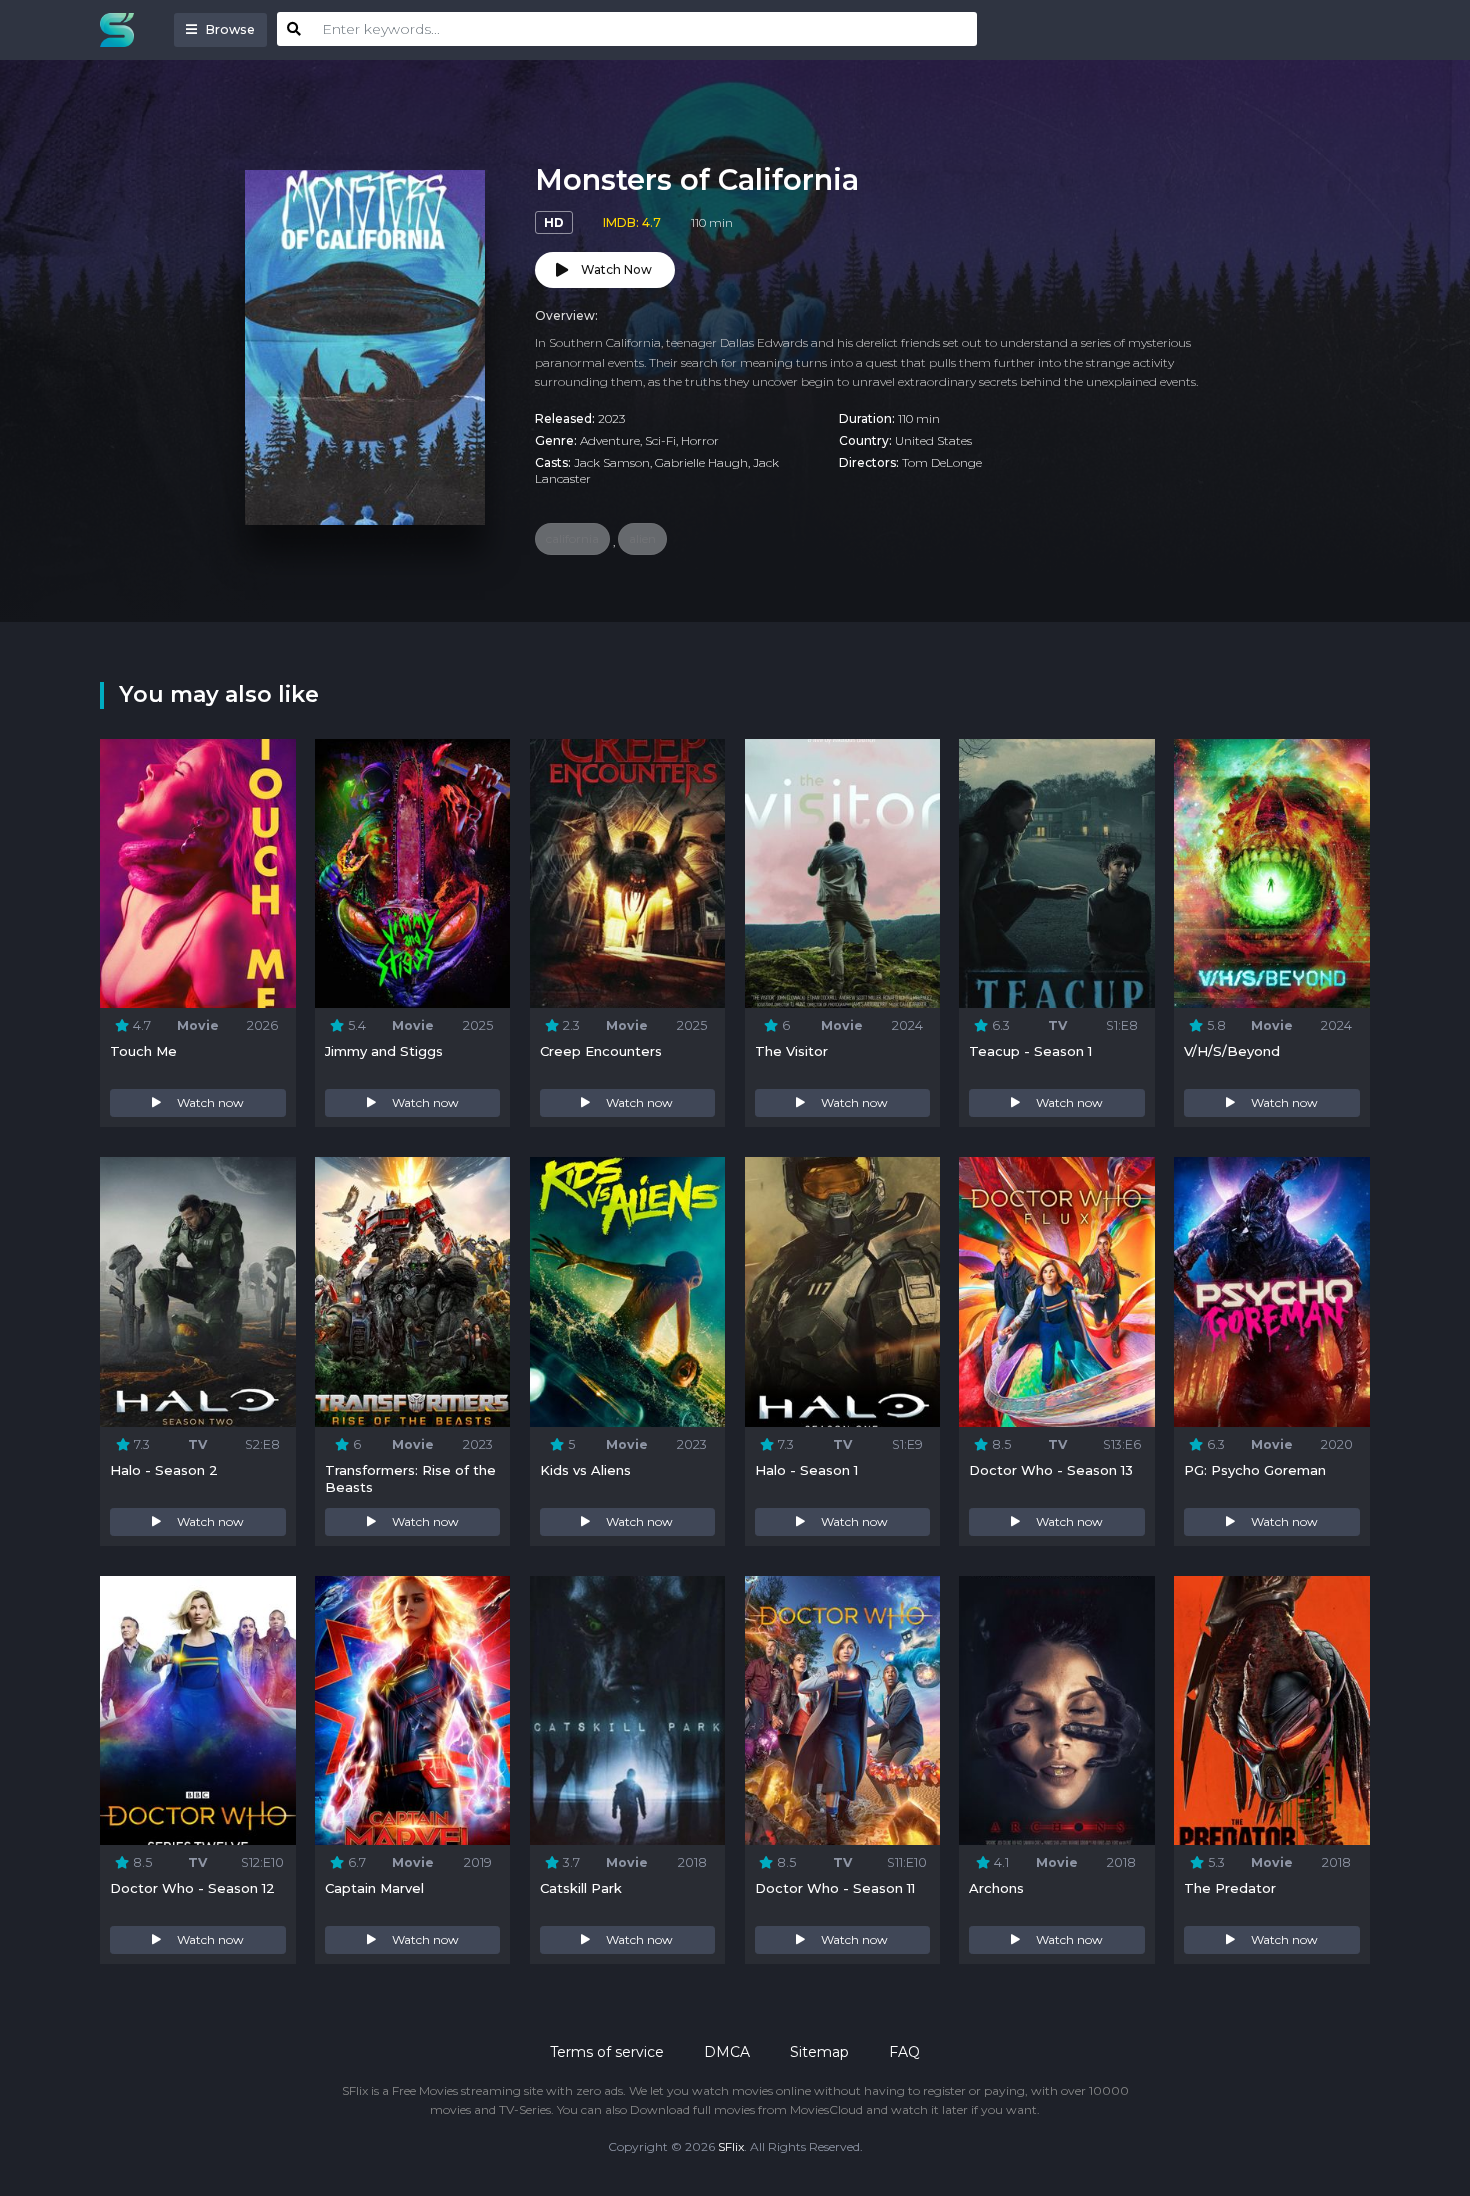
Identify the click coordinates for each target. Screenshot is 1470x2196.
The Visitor (791, 1051)
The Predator (1230, 1888)
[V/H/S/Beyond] (1271, 874)
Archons (996, 1888)
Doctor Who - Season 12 (192, 1888)
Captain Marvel (374, 1888)
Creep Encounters (601, 1051)
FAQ (904, 2052)
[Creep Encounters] (627, 874)
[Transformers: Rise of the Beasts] (412, 1292)
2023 (611, 418)
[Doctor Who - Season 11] (842, 1711)
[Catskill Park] (627, 1711)
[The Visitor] (842, 874)
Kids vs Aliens (585, 1470)
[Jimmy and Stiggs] (412, 874)
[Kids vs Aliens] (627, 1292)
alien (642, 538)
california (572, 538)
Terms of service (607, 2052)
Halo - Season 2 (164, 1470)
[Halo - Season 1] (842, 1292)
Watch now (210, 1102)
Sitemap (819, 2052)
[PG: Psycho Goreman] (1271, 1292)
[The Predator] (1271, 1711)
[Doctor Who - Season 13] (1056, 1292)
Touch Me (143, 1051)
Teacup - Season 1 (1030, 1051)
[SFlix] (122, 30)
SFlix (731, 2146)
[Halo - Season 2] (197, 1292)
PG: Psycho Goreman (1255, 1470)
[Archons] (1056, 1711)
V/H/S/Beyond (1232, 1051)
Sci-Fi (660, 440)
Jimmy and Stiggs (384, 1051)
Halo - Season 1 (806, 1470)
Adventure (610, 440)
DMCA (727, 2052)
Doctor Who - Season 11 (835, 1888)
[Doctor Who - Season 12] (197, 1711)
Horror (700, 440)
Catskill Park (581, 1888)
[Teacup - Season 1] (1056, 874)
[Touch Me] (197, 874)
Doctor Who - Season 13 (1051, 1470)
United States (933, 440)
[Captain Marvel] (412, 1711)
